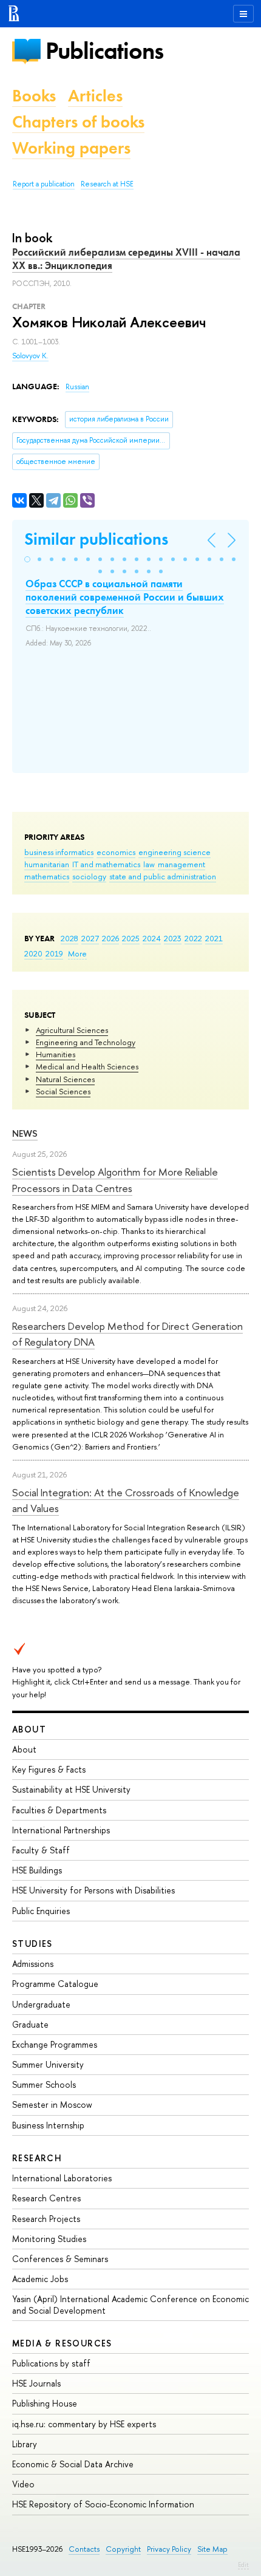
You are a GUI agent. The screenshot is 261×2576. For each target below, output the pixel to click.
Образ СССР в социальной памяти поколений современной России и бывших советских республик (125, 597)
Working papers (71, 148)
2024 (152, 938)
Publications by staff (51, 2363)
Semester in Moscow (52, 2104)
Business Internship (48, 2125)
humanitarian (47, 864)
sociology (89, 876)
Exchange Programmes (55, 2044)
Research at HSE (107, 184)
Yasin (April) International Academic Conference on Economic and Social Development (130, 2304)
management (181, 864)
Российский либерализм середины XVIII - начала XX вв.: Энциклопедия (126, 259)
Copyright (123, 2549)
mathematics (47, 876)
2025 (131, 938)
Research (37, 2158)
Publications (104, 51)
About (29, 1729)
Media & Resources (62, 2343)
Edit (243, 2564)
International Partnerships (61, 1830)
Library (25, 2444)
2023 (173, 938)
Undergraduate (41, 2004)
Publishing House (45, 2403)
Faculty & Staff (41, 1850)
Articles (95, 96)
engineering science (175, 852)
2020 (33, 953)
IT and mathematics (106, 864)
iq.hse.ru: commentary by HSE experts (84, 2424)
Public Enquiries (41, 1911)
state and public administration (163, 876)
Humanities (56, 1054)
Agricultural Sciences (72, 1030)
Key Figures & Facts (49, 1769)
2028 (69, 938)
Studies (32, 1944)
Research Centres (46, 2198)
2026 (110, 938)
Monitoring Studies (49, 2239)
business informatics (59, 852)
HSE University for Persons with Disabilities (93, 1890)
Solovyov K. (30, 356)
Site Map (212, 2549)
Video (23, 2484)
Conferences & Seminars (60, 2259)
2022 (193, 938)
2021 (214, 938)
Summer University (48, 2064)
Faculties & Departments (59, 1810)
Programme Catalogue (55, 1984)
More (77, 953)
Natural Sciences (65, 1079)
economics (116, 852)
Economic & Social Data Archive (73, 2464)
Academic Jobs (40, 2279)
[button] (27, 559)
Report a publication (44, 184)
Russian (77, 387)
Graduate (30, 2024)
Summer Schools (44, 2084)
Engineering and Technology (86, 1042)
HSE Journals (36, 2383)
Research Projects (46, 2219)
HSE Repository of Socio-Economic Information (103, 2504)
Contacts (84, 2549)
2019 (54, 953)
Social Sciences (63, 1091)
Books (34, 96)
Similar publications (96, 539)
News (25, 1133)
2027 (90, 938)
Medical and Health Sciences (87, 1066)
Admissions (33, 1964)
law (149, 864)
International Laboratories (62, 2178)
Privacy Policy (169, 2549)
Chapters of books (78, 122)
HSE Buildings (37, 1870)
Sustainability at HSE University (71, 1789)
